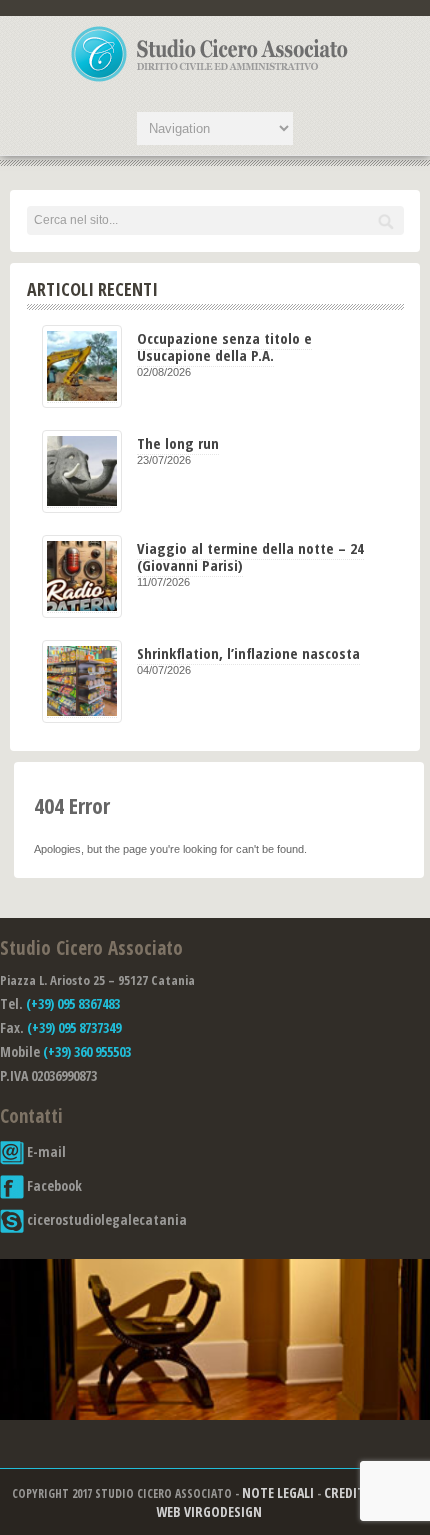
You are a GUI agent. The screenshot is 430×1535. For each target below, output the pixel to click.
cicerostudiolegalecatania (105, 1219)
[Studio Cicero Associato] (210, 81)
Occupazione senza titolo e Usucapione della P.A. (224, 346)
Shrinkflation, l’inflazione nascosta (248, 653)
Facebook (53, 1185)
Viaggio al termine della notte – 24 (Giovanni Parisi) (250, 556)
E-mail (45, 1151)
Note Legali (278, 1492)
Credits (348, 1492)
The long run (178, 443)
